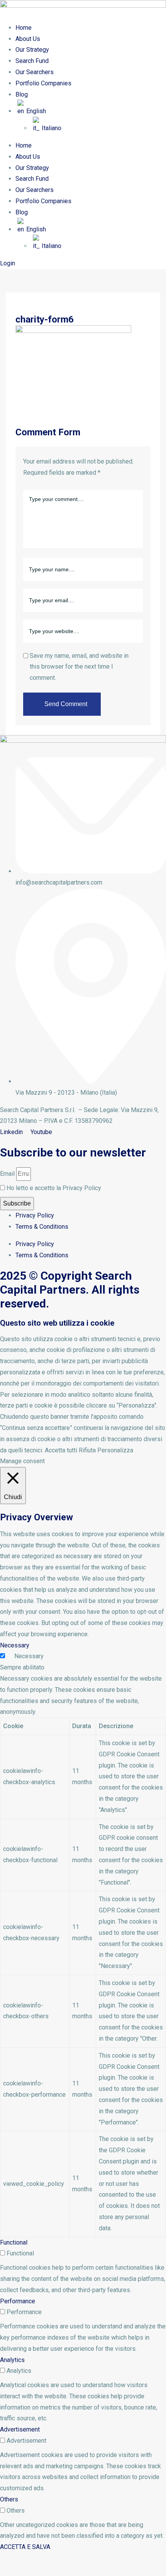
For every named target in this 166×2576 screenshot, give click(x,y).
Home (24, 28)
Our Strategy (32, 50)
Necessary (29, 1656)
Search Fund (32, 61)
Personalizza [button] (115, 1450)
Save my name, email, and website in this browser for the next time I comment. (79, 667)
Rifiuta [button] (87, 1450)
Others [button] (9, 2499)
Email (7, 1174)
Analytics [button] (12, 2360)
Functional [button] (14, 2242)
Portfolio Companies (43, 83)
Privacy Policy (35, 1215)
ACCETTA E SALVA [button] (25, 2547)
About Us (28, 39)
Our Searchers (35, 72)
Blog (22, 94)
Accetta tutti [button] (61, 1450)
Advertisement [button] (20, 2429)
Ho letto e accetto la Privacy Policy (54, 1188)
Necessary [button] (15, 1645)
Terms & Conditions (42, 1227)
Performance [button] (18, 2301)
